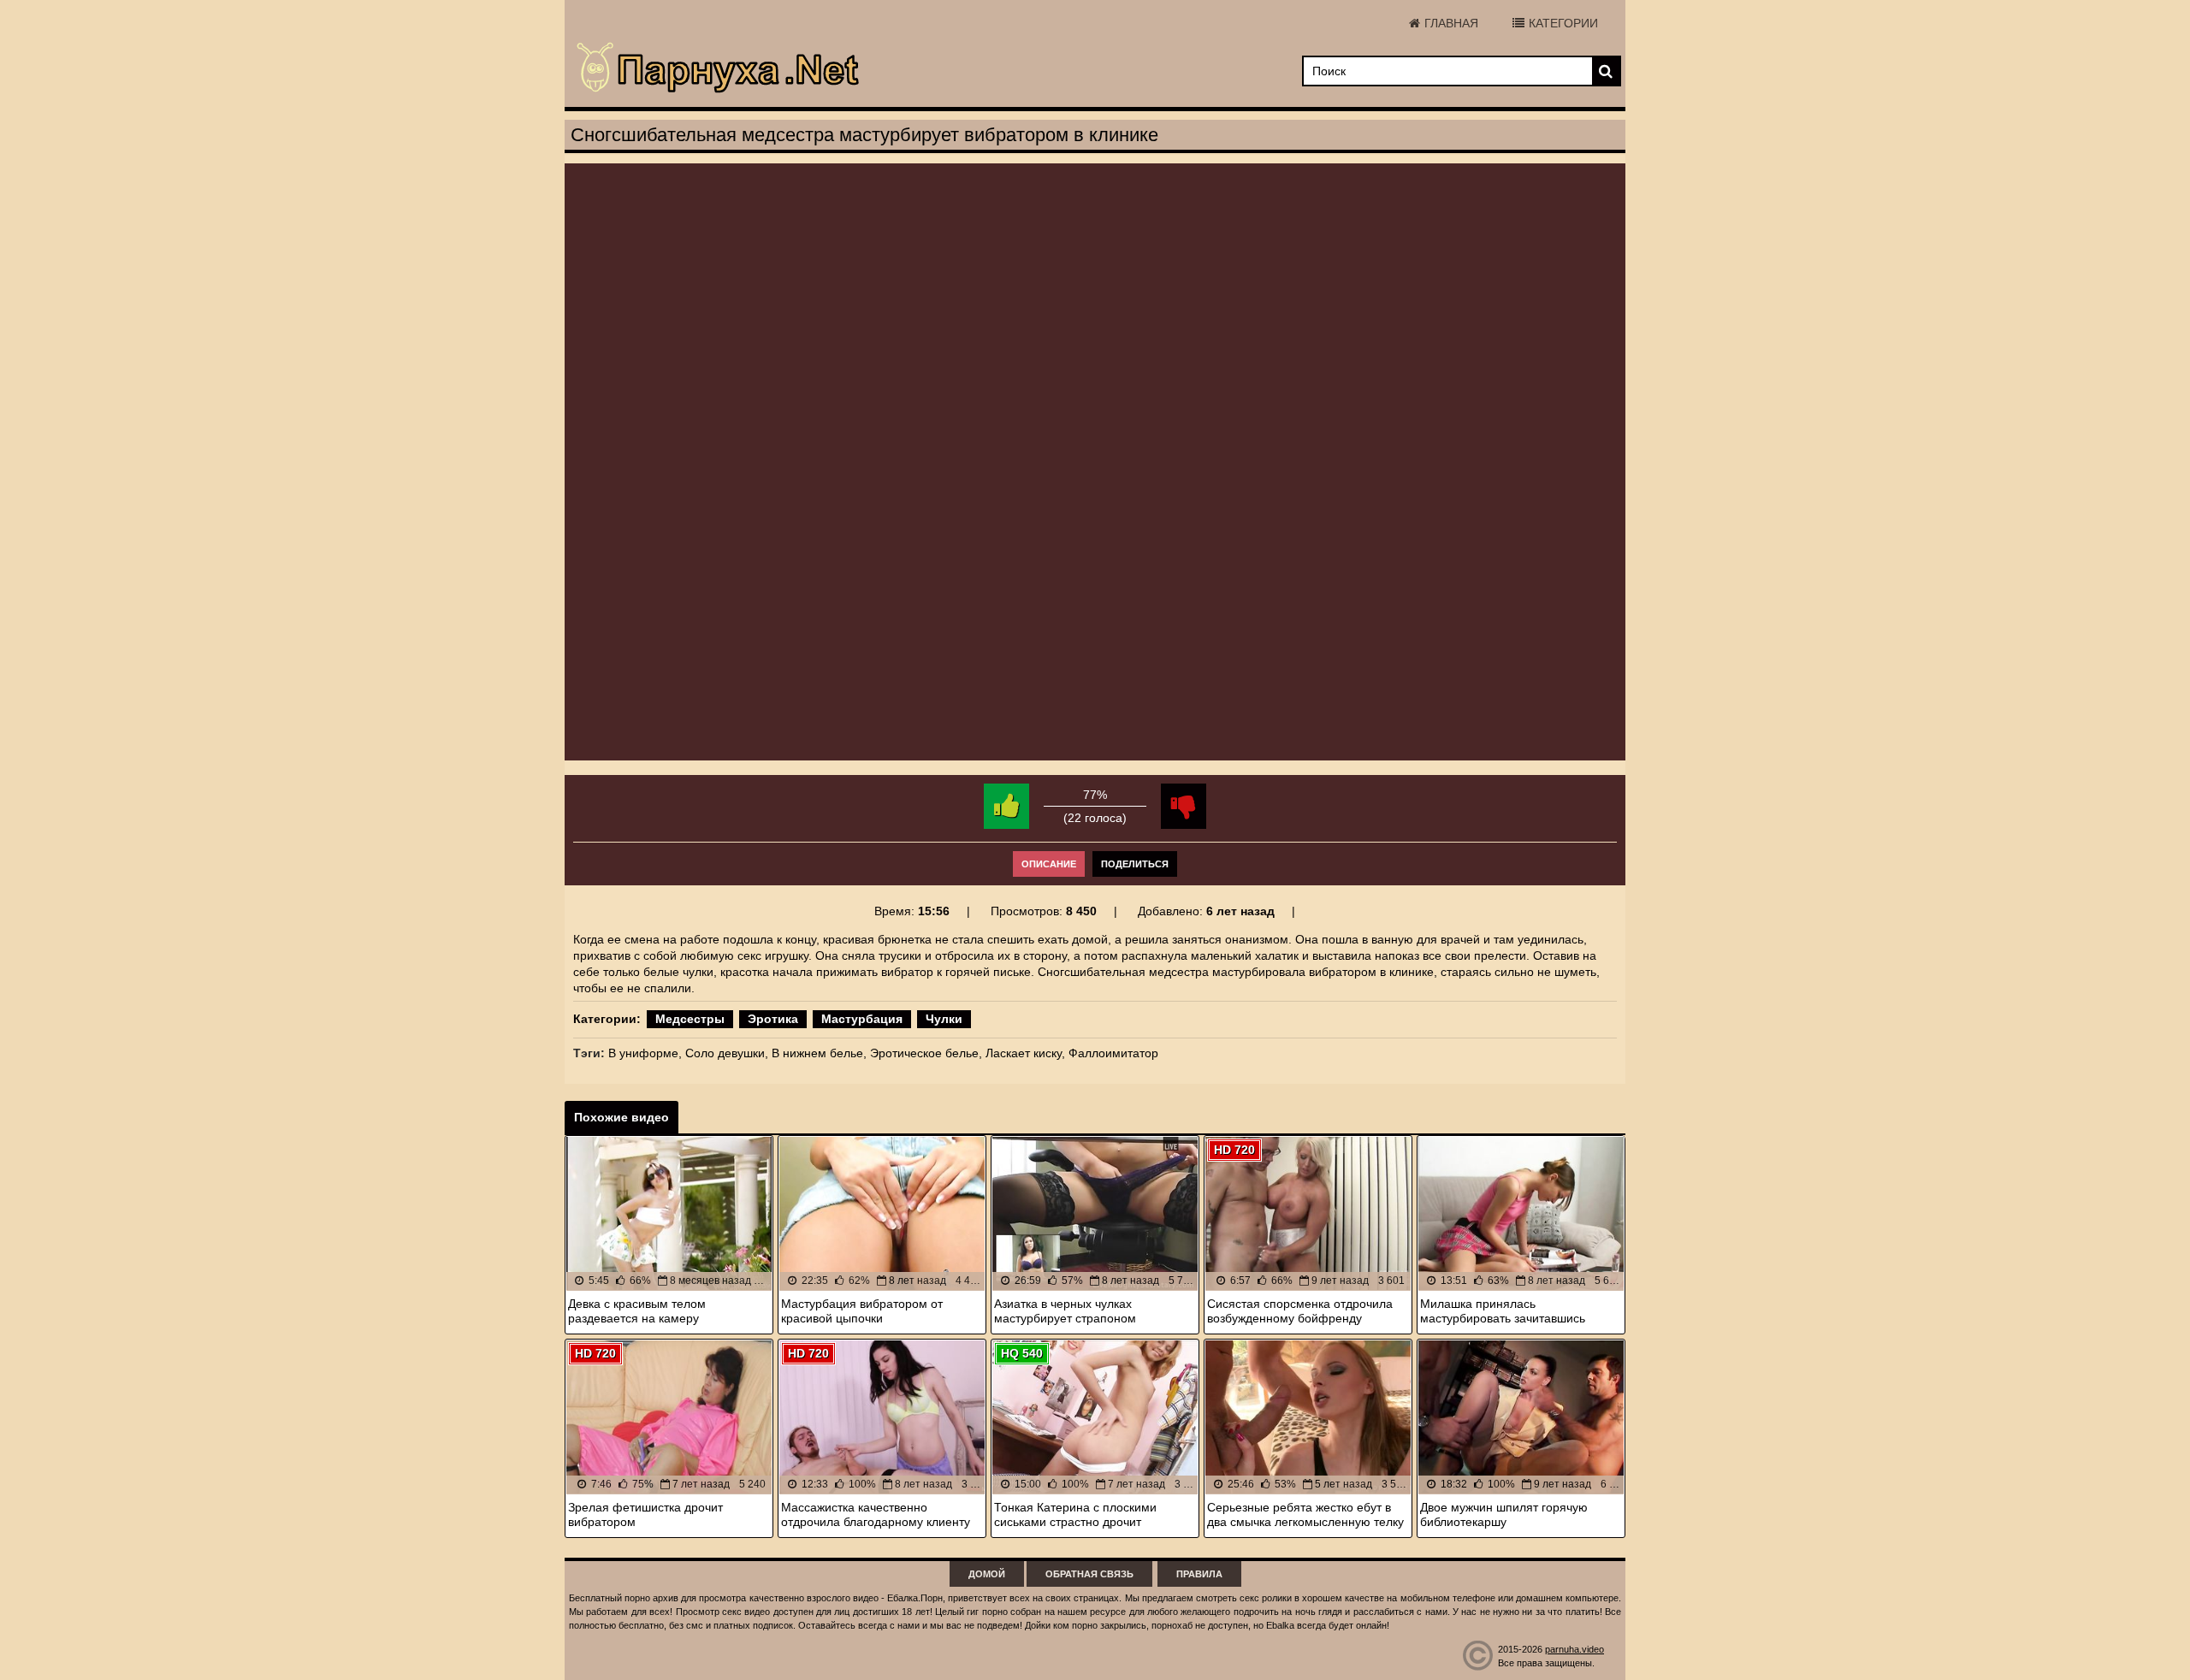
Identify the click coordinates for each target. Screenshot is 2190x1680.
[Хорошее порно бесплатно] (719, 68)
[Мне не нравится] (1184, 806)
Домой (987, 1574)
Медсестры (690, 1019)
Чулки (944, 1019)
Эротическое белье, (926, 1053)
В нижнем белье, (819, 1053)
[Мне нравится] (1006, 806)
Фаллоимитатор (1113, 1053)
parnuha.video (1574, 1649)
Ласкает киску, (1025, 1053)
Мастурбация (862, 1019)
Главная (1451, 23)
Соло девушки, (727, 1053)
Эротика (773, 1019)
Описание (1049, 864)
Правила (1199, 1574)
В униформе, (645, 1053)
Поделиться (1135, 864)
